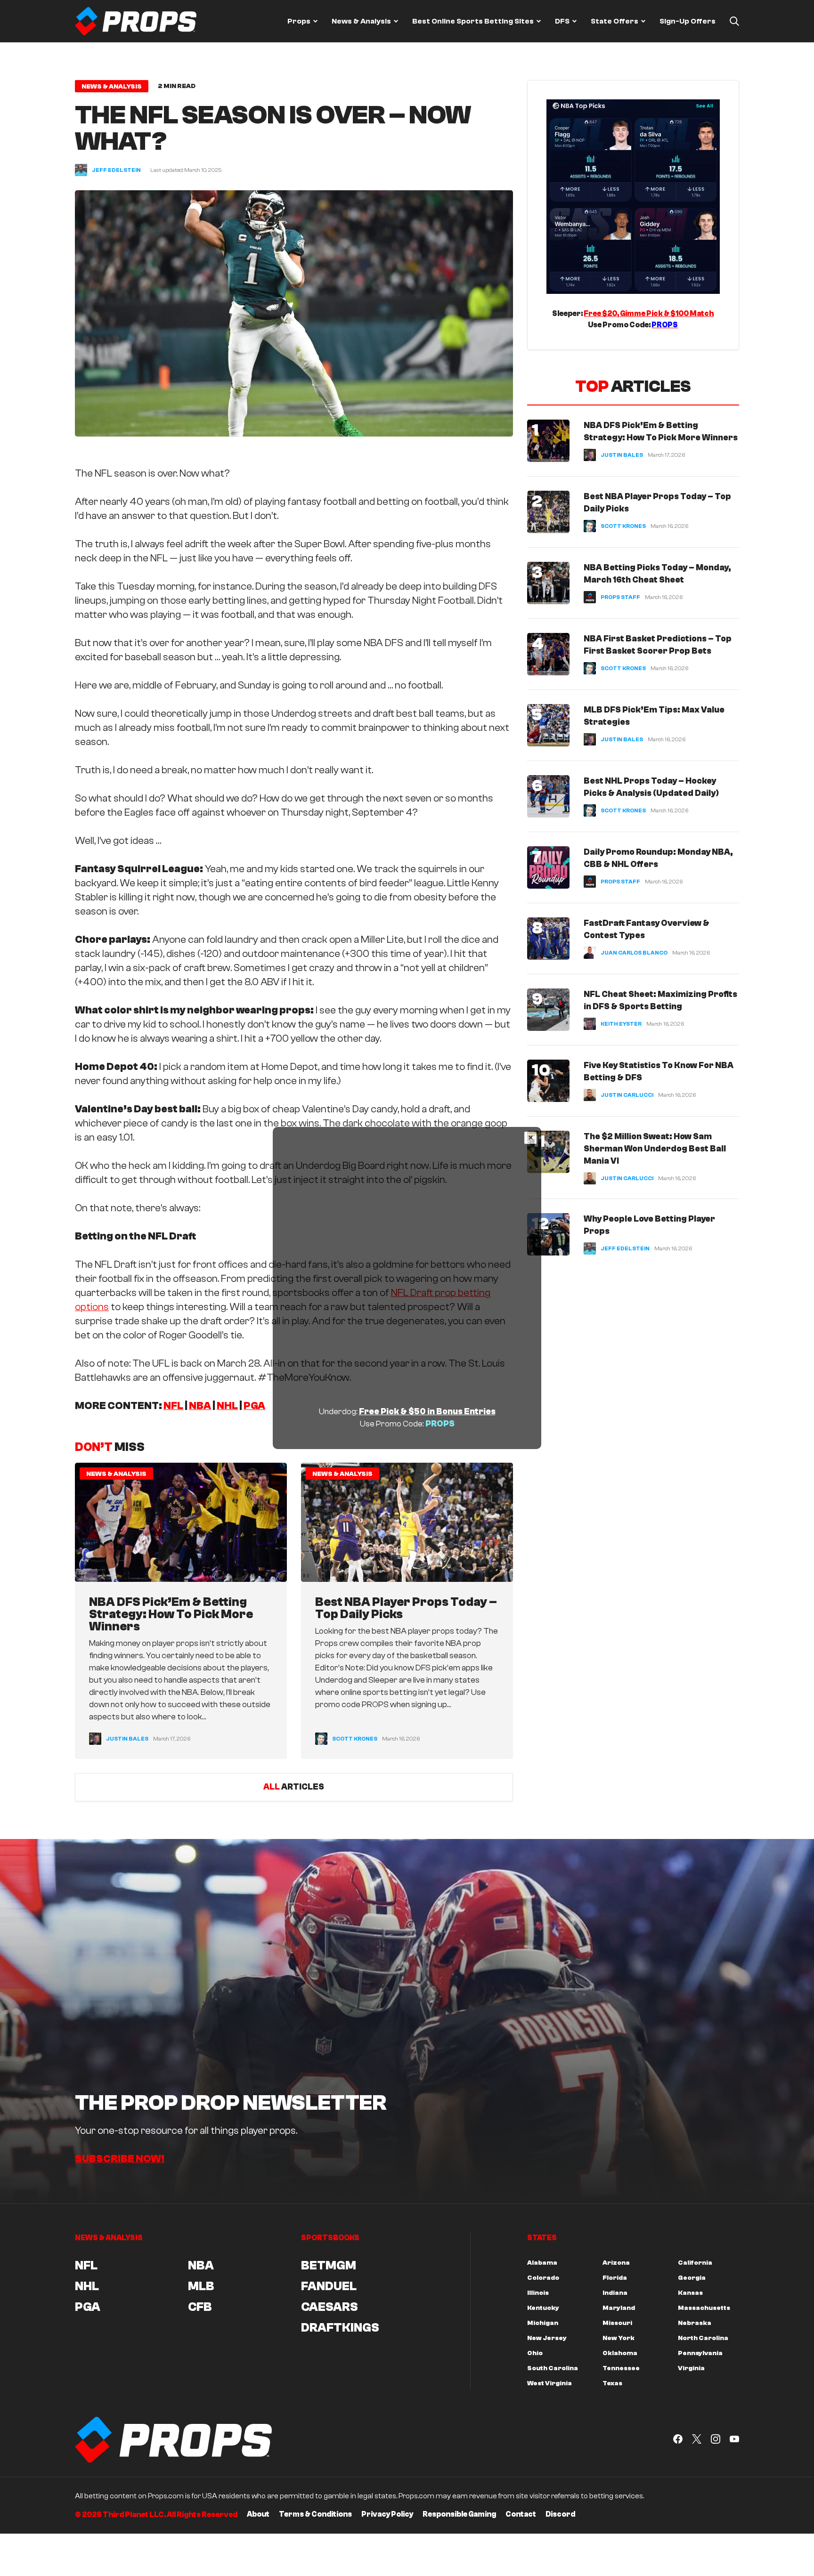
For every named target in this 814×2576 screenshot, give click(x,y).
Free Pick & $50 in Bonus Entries (427, 1412)
